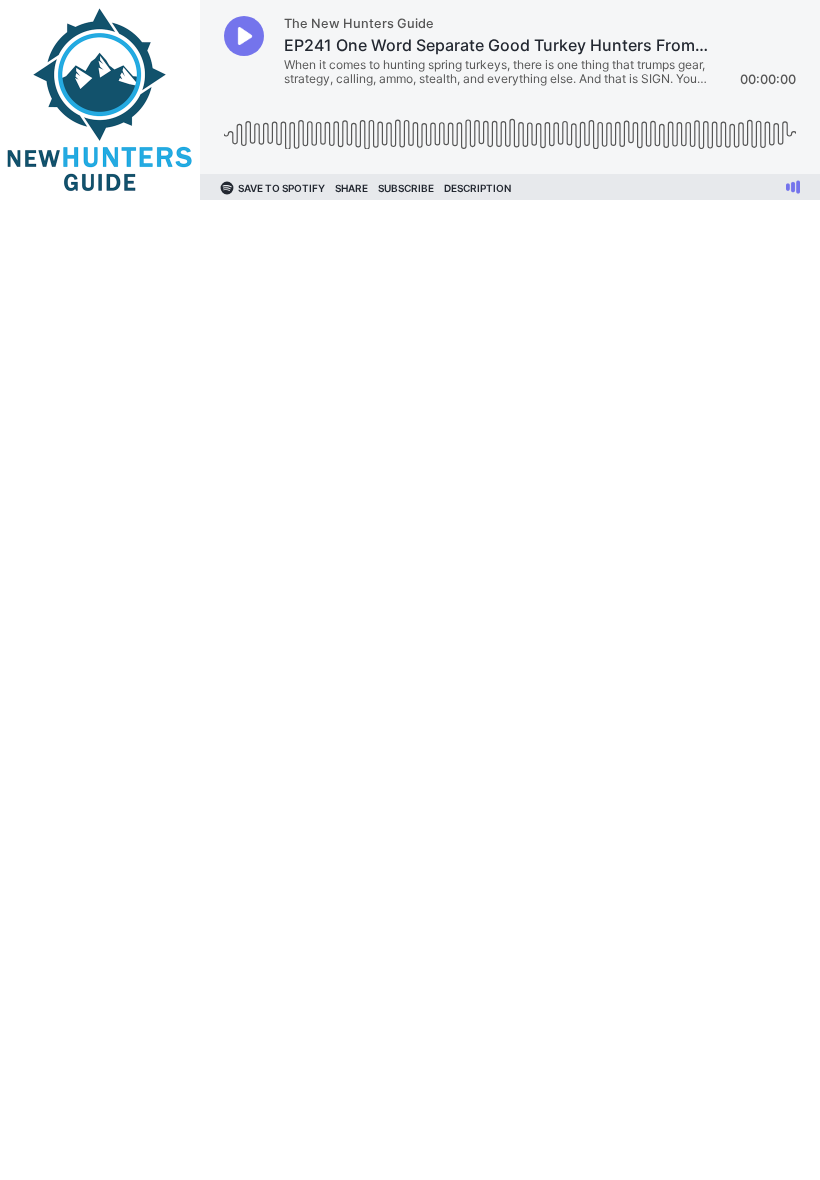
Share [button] (351, 188)
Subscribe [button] (406, 188)
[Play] (244, 36)
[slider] (510, 126)
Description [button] (477, 188)
